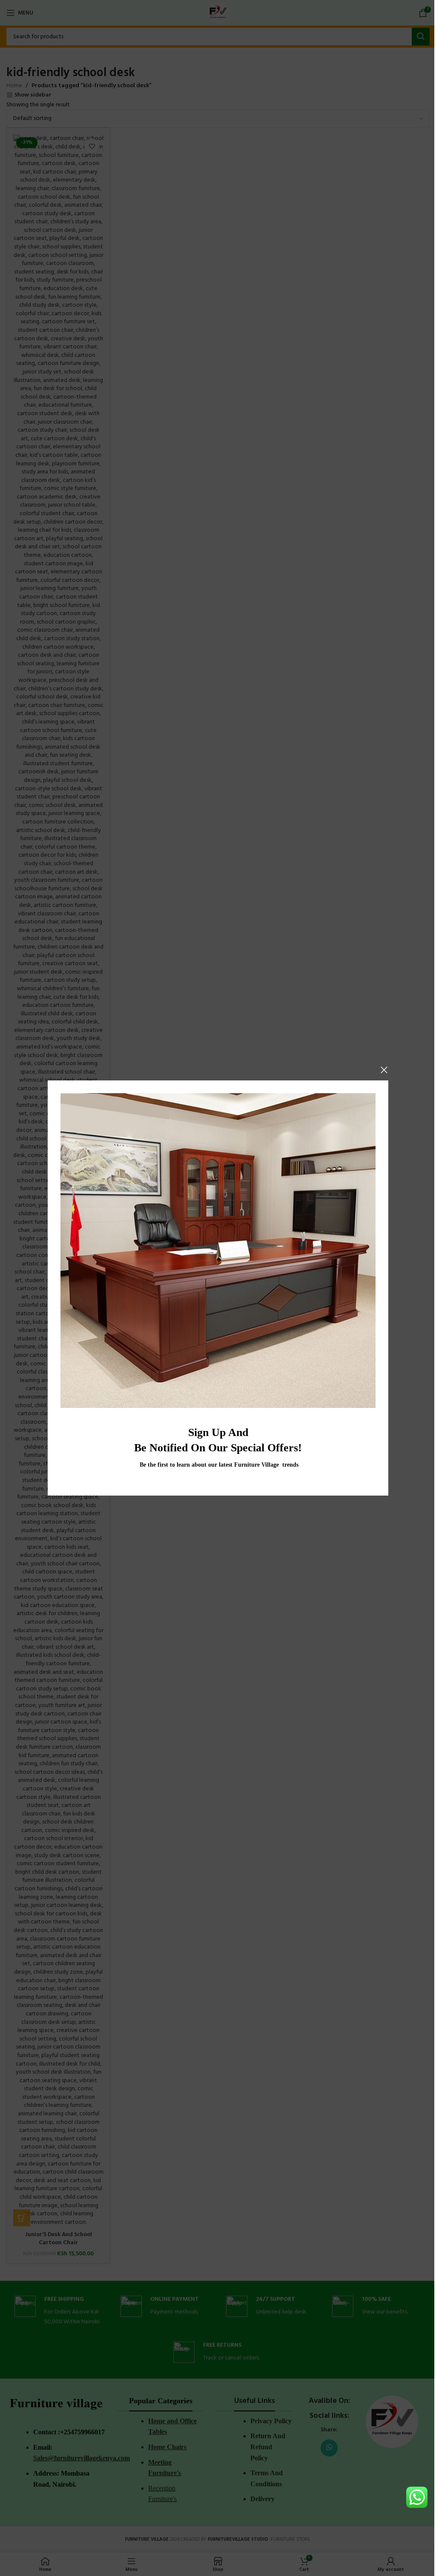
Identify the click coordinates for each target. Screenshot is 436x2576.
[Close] (384, 1070)
